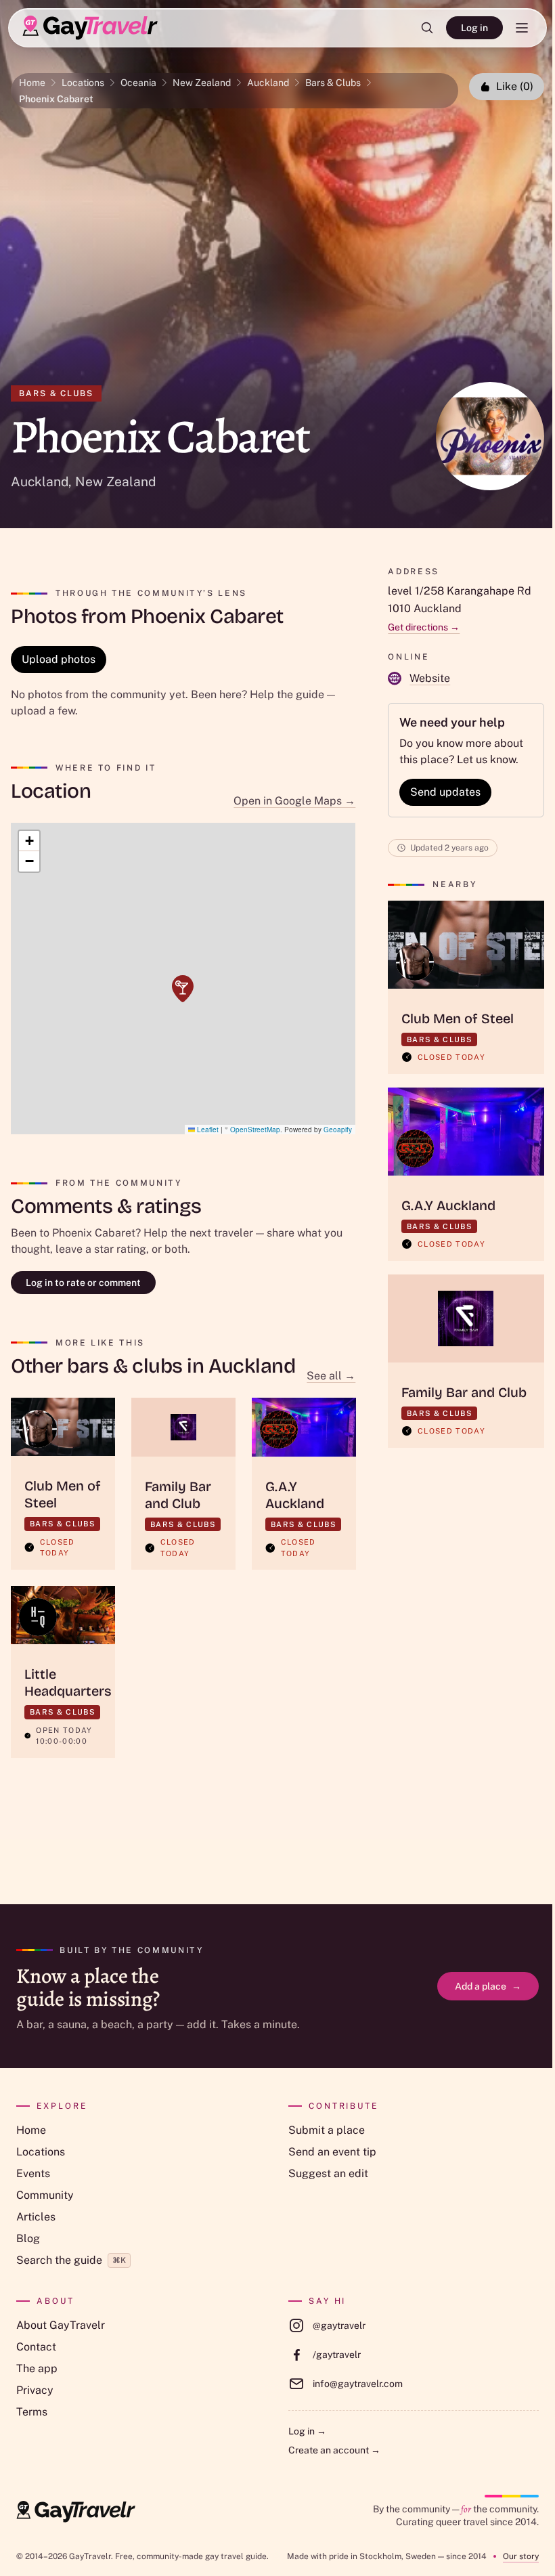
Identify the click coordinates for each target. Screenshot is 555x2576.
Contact (36, 2347)
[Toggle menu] (522, 28)
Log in (474, 28)
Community (45, 2195)
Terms (32, 2412)
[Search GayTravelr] (427, 28)
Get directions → (424, 627)
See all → (331, 1376)
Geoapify (338, 1130)
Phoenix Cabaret (56, 99)
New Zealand (202, 83)
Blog (28, 2238)
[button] (183, 989)
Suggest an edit (328, 2173)
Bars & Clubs (333, 83)
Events (33, 2173)
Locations (83, 83)
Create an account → (334, 2450)
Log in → (307, 2431)
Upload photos (59, 659)
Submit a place (327, 2130)
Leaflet (207, 1130)
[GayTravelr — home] (76, 2512)
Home (32, 83)
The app (37, 2368)
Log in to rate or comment (83, 1283)
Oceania (138, 83)
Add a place (488, 1986)
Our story (521, 2556)
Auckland (268, 83)
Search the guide (71, 2260)
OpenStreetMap (255, 1130)
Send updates (445, 792)
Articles (36, 2217)
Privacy (35, 2390)
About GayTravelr (61, 2325)
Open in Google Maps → (294, 801)
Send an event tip (332, 2152)
